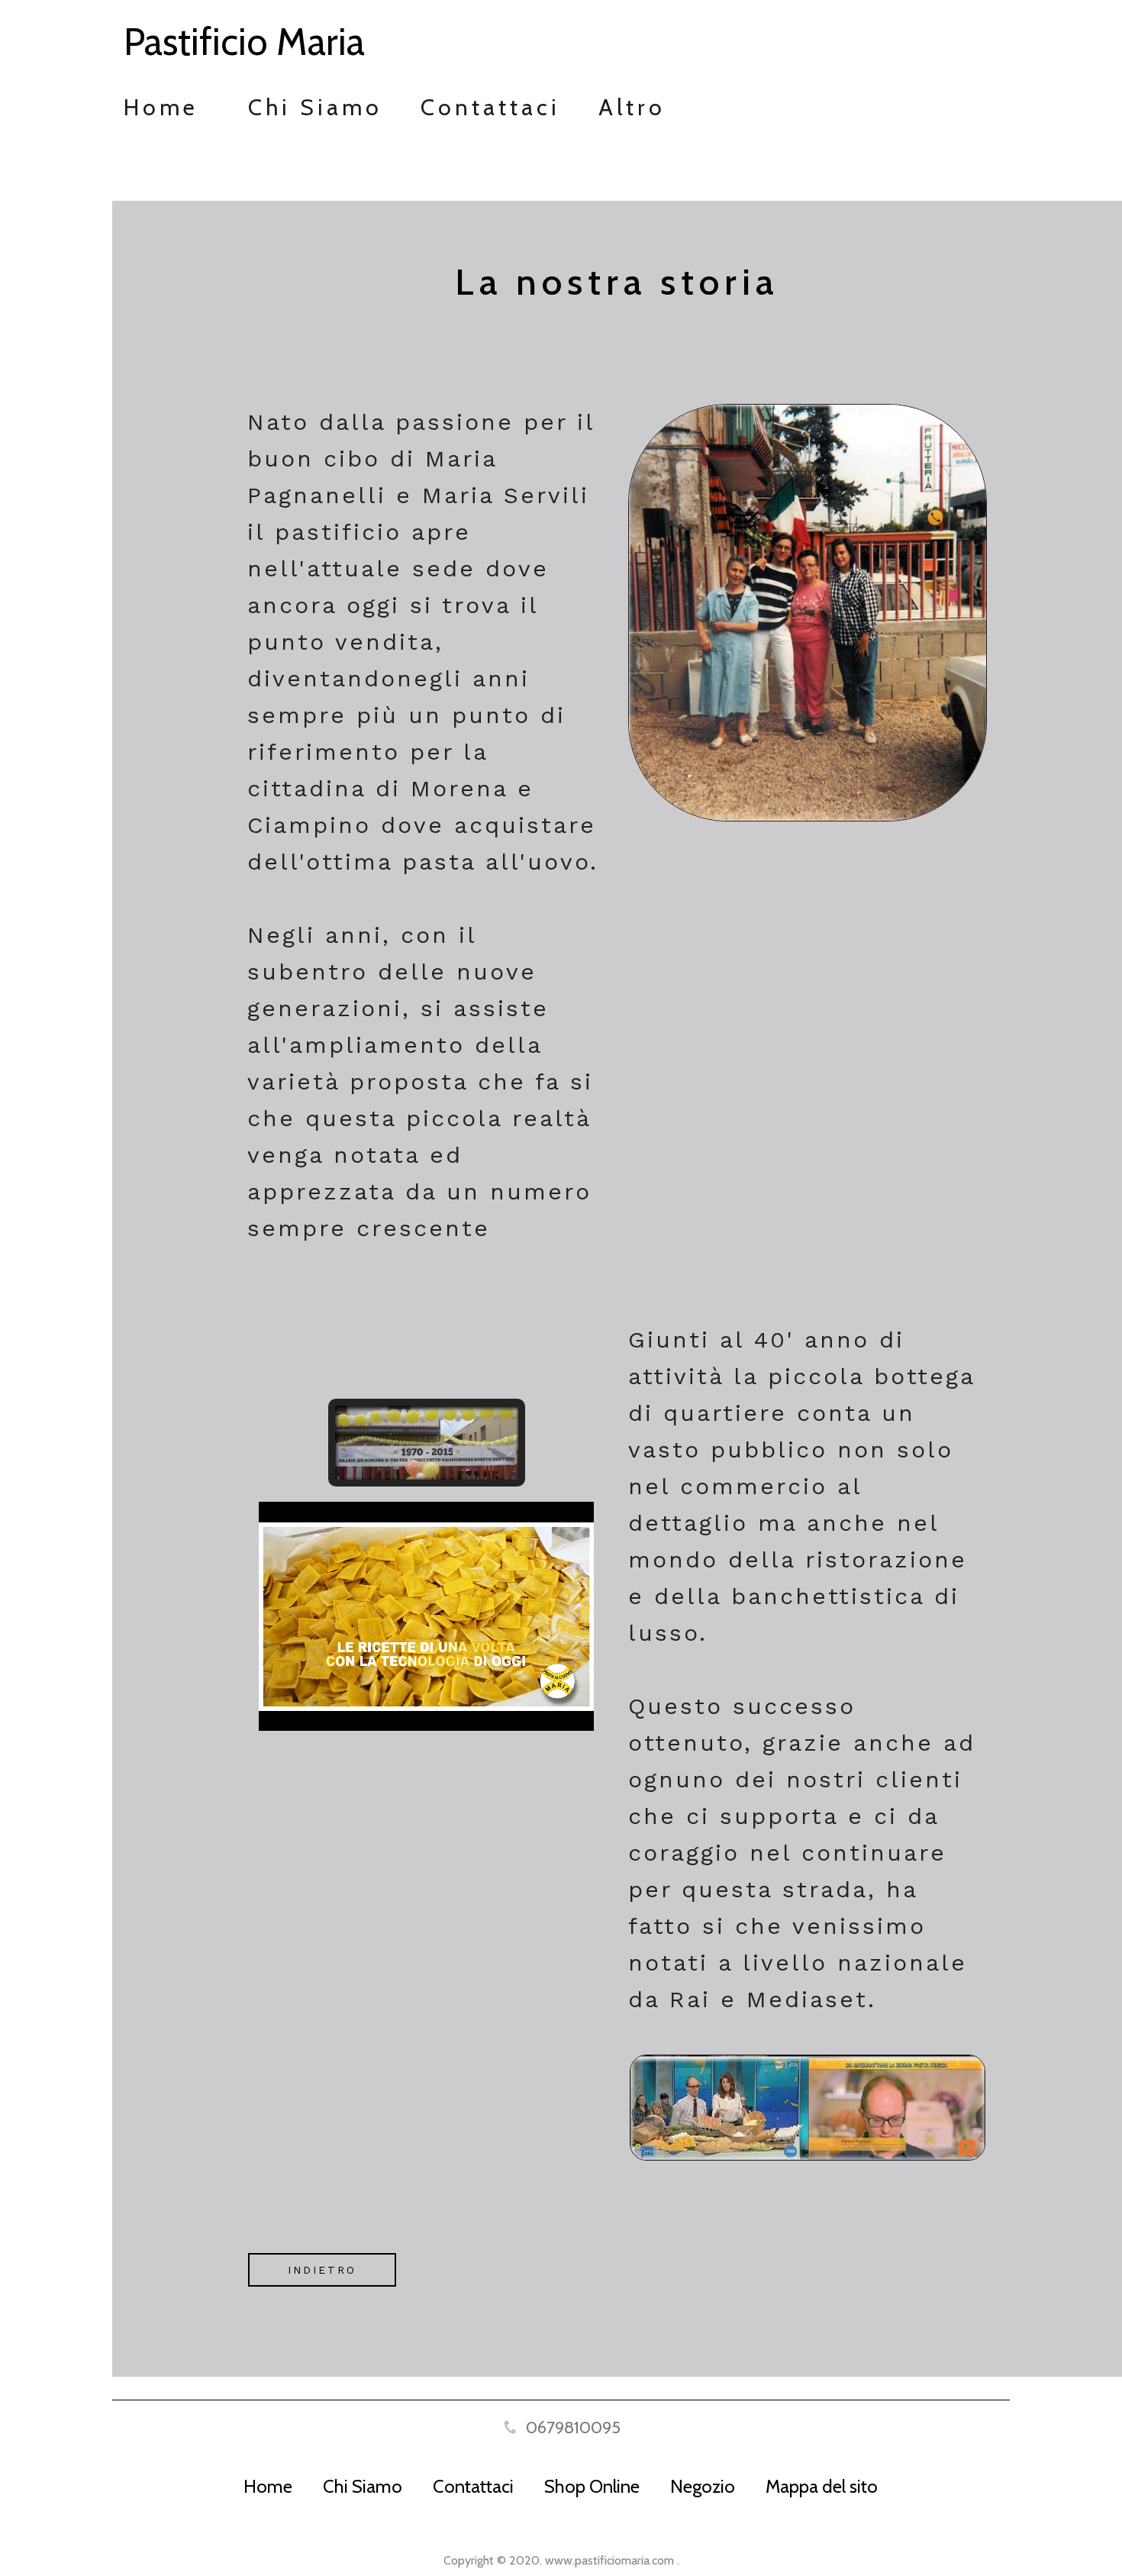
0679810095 (573, 2428)
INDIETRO (322, 2270)
